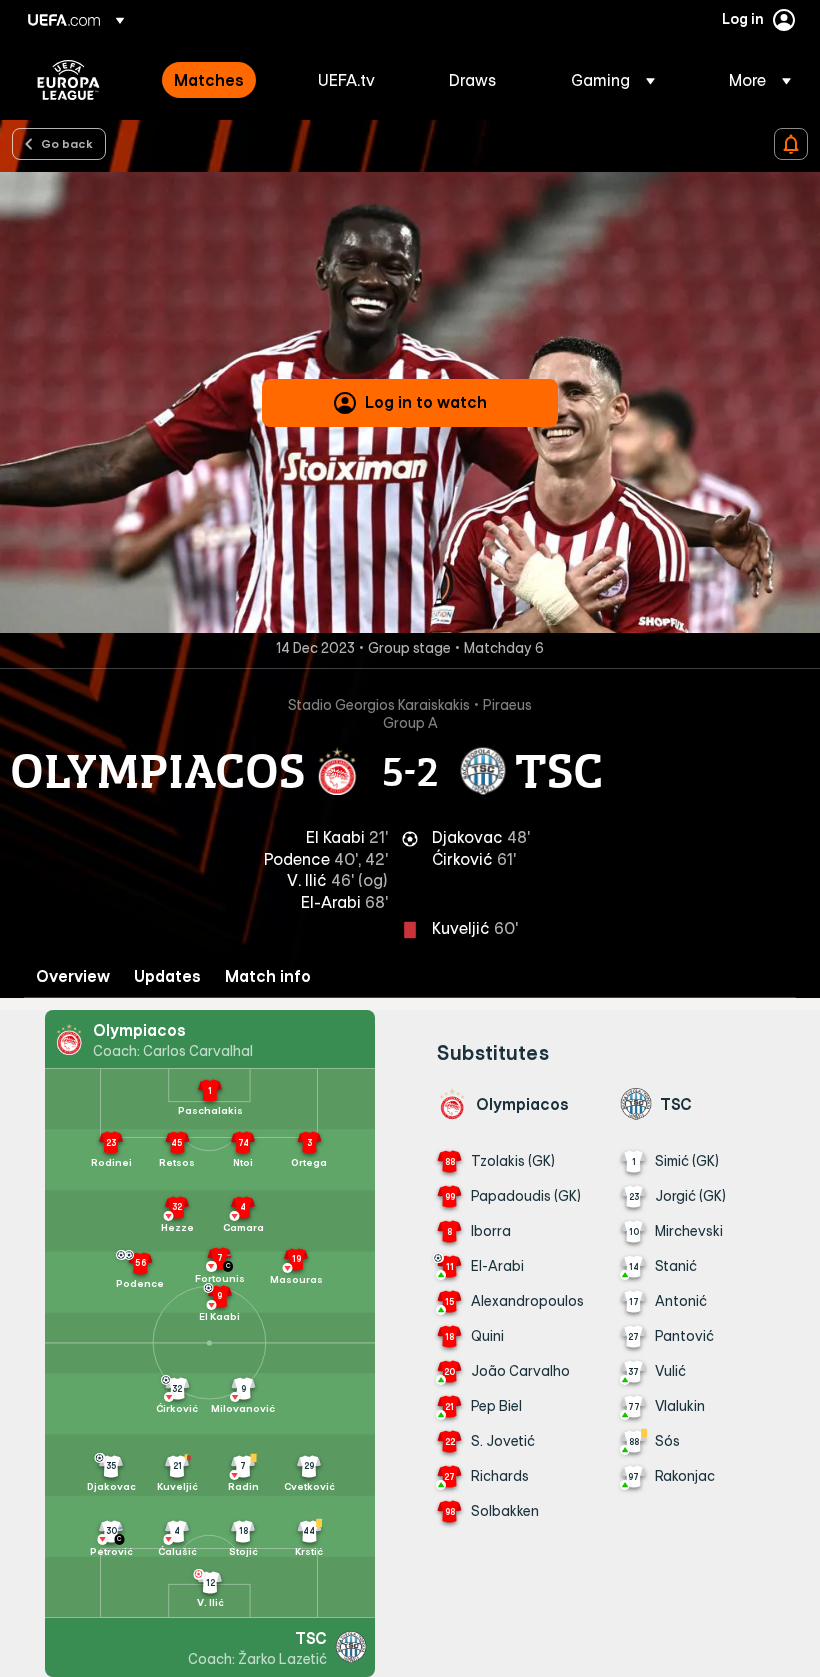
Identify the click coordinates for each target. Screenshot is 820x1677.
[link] (209, 80)
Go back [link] (67, 143)
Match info (268, 976)
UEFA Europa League (68, 80)
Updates (167, 976)
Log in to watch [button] (426, 402)
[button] (613, 80)
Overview (73, 976)
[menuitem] (221, 80)
